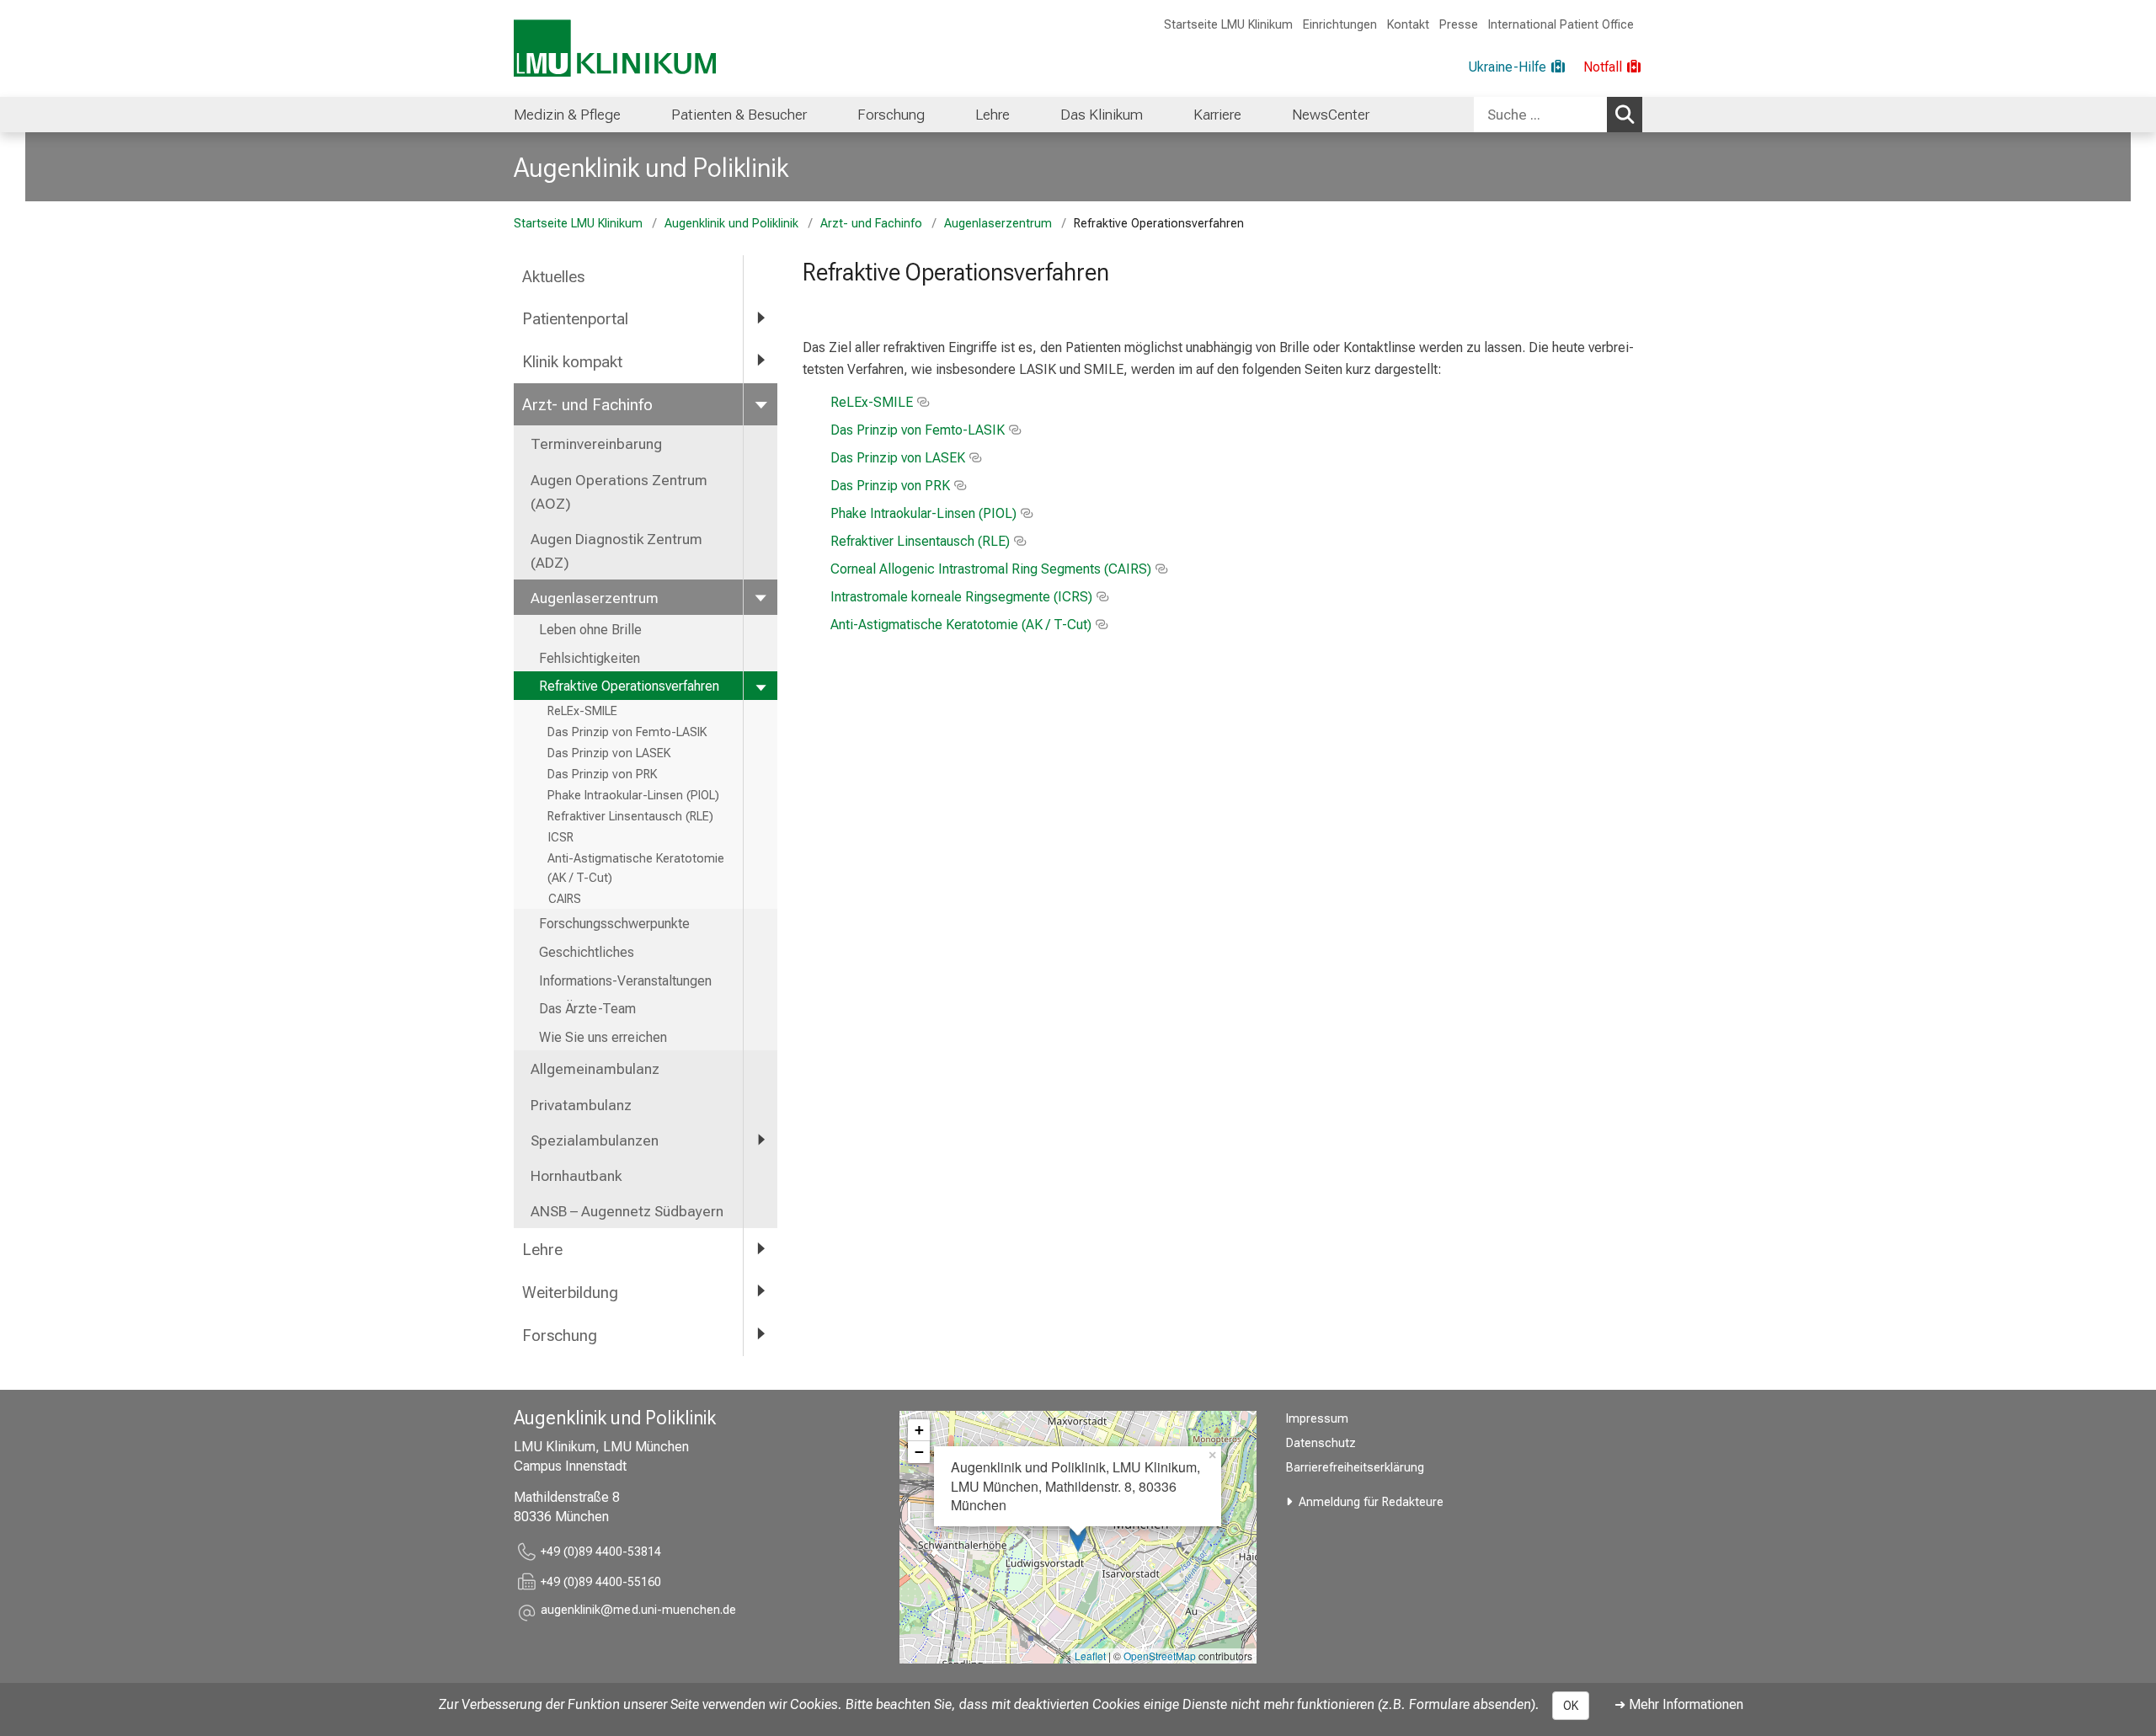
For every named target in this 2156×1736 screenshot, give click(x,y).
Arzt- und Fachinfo (871, 224)
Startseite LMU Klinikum (1228, 25)
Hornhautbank (576, 1176)
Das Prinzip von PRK (602, 775)
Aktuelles (553, 277)
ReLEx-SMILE (582, 711)
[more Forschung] (760, 1335)
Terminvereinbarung (596, 444)
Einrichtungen (1340, 25)
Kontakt (1408, 25)
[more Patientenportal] (760, 318)
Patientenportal (575, 319)
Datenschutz (1321, 1443)
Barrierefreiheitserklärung (1355, 1468)
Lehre (993, 115)
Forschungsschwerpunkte (614, 924)
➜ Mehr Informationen (1679, 1704)
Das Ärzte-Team (587, 1009)
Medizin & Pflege (567, 115)
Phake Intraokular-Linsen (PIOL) (633, 796)
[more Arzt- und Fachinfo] (760, 404)
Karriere (1217, 115)
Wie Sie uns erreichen (603, 1037)
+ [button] (919, 1430)
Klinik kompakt (572, 362)
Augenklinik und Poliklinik (651, 168)
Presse (1459, 25)
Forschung (891, 115)
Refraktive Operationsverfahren (629, 686)
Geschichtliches (587, 952)
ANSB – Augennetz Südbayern (627, 1211)
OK (1571, 1706)
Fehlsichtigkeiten (590, 658)
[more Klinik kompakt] (760, 361)
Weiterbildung (570, 1293)
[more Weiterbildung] (760, 1292)
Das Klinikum (1102, 115)
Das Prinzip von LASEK (609, 753)
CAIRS (564, 899)
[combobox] (1558, 115)
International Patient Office (1561, 25)
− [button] (919, 1452)
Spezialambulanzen (595, 1140)
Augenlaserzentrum (998, 224)
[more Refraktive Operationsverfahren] (760, 686)
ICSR (560, 838)
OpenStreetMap (1160, 1656)
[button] (638, 1613)
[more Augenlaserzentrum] (760, 597)
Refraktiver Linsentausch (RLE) (630, 817)
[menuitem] (567, 115)
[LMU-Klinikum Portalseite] (615, 48)
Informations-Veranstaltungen (625, 981)
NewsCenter (1331, 115)
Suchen (1625, 115)
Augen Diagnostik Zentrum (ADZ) (616, 551)
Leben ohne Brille (590, 630)
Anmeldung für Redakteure (1371, 1502)
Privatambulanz (581, 1105)
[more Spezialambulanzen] (760, 1140)
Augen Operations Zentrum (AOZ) (619, 492)
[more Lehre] (760, 1249)
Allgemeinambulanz (595, 1069)
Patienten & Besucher (739, 115)
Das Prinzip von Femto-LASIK (627, 732)
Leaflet (1090, 1656)
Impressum (1317, 1419)
